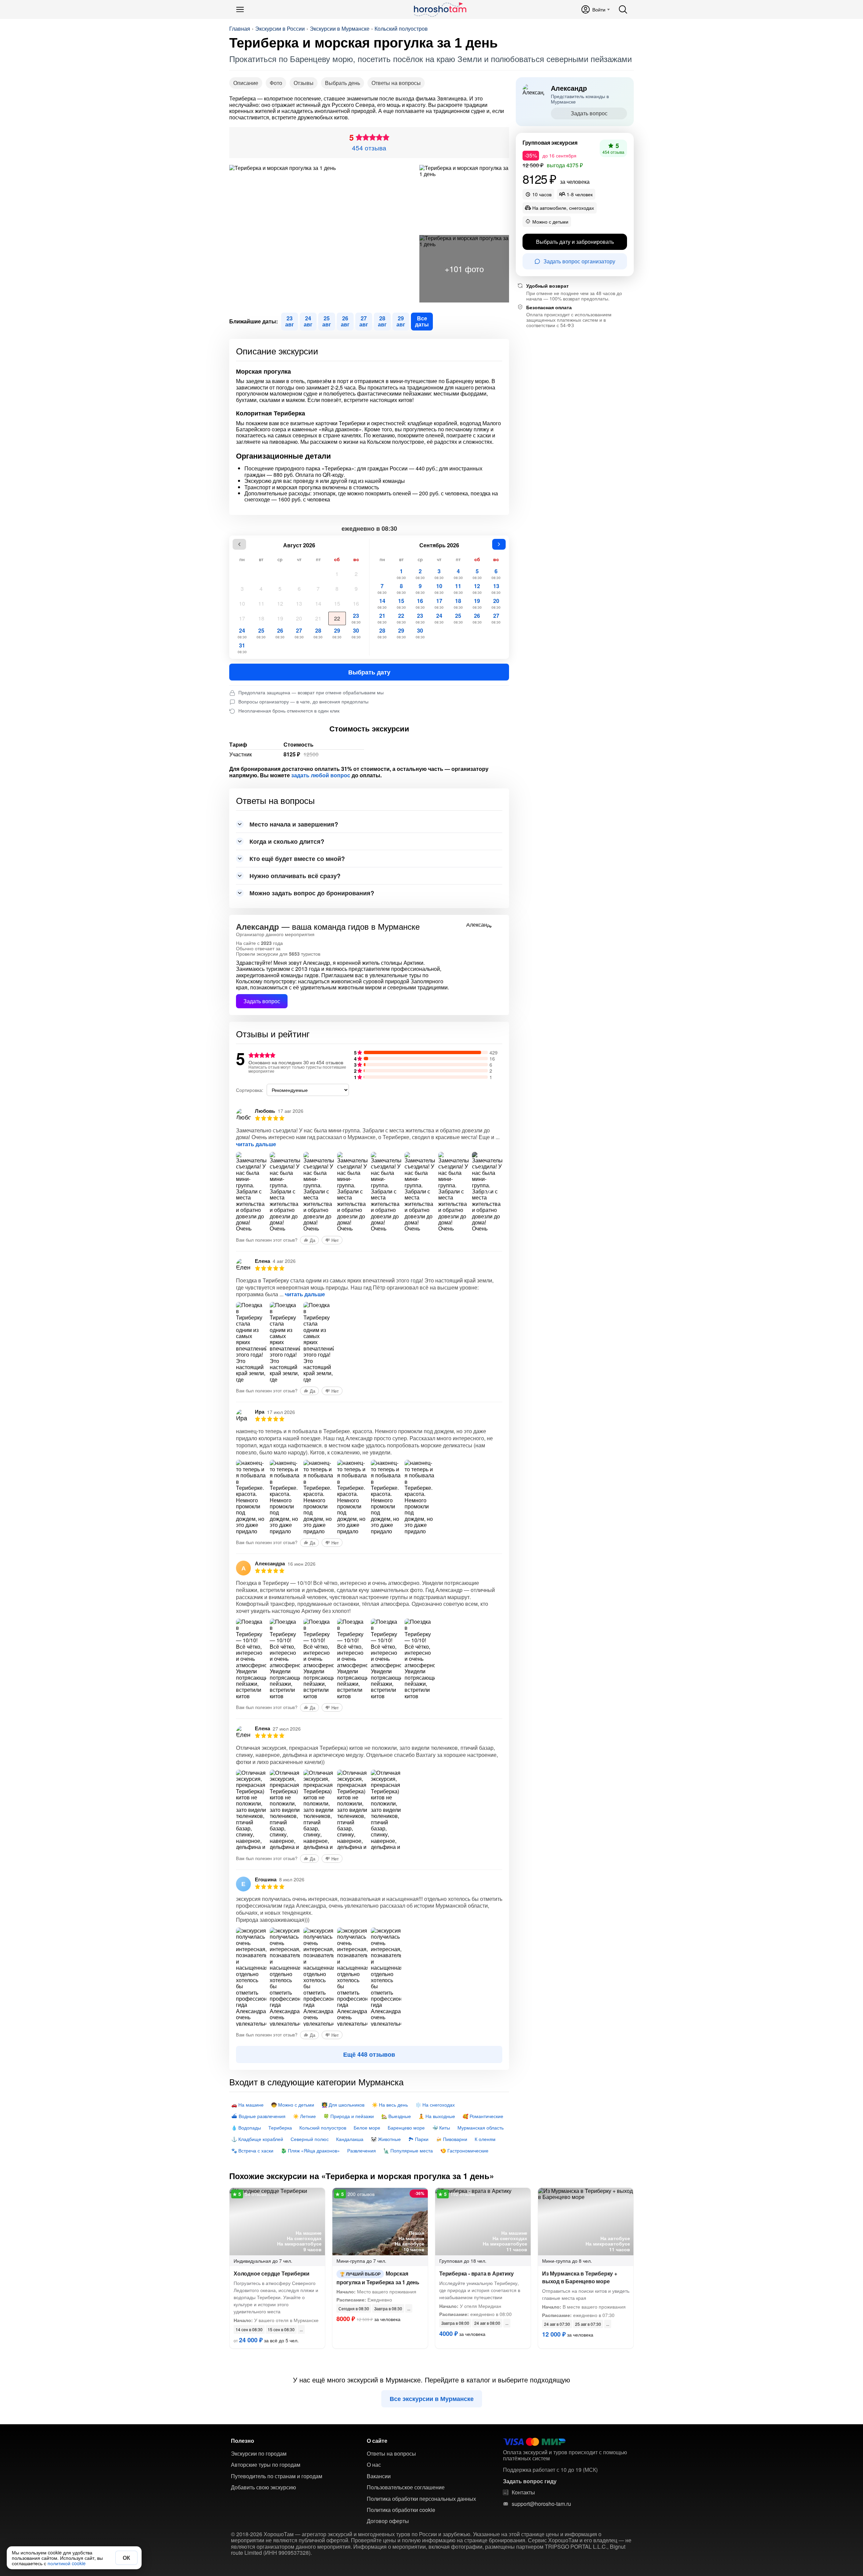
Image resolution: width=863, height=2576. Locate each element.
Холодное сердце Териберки (272, 2273)
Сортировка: (250, 1090)
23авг (290, 321)
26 (280, 633)
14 (318, 603)
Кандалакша (350, 2139)
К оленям (485, 2139)
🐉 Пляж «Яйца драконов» (310, 2150)
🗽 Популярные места (408, 2150)
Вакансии (379, 2476)
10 (242, 603)
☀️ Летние (304, 2116)
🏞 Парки (418, 2139)
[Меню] (240, 9)
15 (337, 603)
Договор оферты (388, 2521)
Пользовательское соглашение (406, 2487)
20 (299, 618)
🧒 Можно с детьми (293, 2105)
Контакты (523, 2492)
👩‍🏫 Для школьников (343, 2105)
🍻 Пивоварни (452, 2139)
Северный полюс (310, 2139)
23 (356, 618)
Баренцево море (406, 2128)
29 (337, 633)
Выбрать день (343, 83)
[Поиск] (623, 9)
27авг (364, 321)
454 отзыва (369, 148)
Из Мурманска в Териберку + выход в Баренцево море (580, 2277)
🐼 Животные (386, 2139)
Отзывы (304, 83)
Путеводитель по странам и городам (277, 2476)
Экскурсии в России (280, 29)
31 (242, 648)
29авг (401, 321)
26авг (345, 321)
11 (261, 603)
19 (280, 618)
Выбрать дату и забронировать (575, 241)
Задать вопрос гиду (530, 2481)
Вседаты (422, 321)
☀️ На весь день (390, 2105)
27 (299, 633)
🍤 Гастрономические (464, 2150)
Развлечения (362, 2150)
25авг (327, 321)
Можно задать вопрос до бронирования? (312, 893)
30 (356, 633)
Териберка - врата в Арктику (477, 2273)
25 (261, 633)
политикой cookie (67, 2563)
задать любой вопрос (321, 775)
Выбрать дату (369, 672)
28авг (382, 321)
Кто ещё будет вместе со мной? (297, 859)
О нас (374, 2465)
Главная (240, 29)
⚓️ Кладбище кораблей (257, 2139)
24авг (308, 321)
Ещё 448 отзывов (369, 2054)
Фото (276, 83)
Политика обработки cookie (401, 2510)
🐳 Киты (441, 2128)
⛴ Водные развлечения (258, 2116)
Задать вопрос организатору (579, 261)
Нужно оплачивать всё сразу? (295, 876)
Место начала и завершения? (294, 824)
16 (356, 603)
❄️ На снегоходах (435, 2105)
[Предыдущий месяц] (239, 544)
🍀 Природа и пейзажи (349, 2116)
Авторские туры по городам (266, 2465)
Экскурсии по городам (259, 2454)
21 (318, 618)
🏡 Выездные (396, 2116)
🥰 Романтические (483, 2116)
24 (242, 633)
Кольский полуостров (401, 29)
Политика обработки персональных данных (421, 2499)
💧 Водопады (246, 2128)
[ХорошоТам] (440, 9)
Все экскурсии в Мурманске (432, 2399)
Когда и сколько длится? (287, 841)
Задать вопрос (262, 1001)
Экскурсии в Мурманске (340, 29)
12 (280, 603)
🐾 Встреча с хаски (252, 2150)
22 (337, 618)
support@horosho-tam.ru (541, 2504)
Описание (246, 83)
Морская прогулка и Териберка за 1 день (378, 2278)
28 (318, 633)
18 (261, 618)
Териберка (280, 2128)
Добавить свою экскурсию (263, 2487)
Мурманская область (481, 2128)
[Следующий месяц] (499, 544)
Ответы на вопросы (396, 83)
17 (242, 618)
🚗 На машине (247, 2105)
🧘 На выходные (437, 2116)
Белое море (367, 2128)
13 (299, 603)
